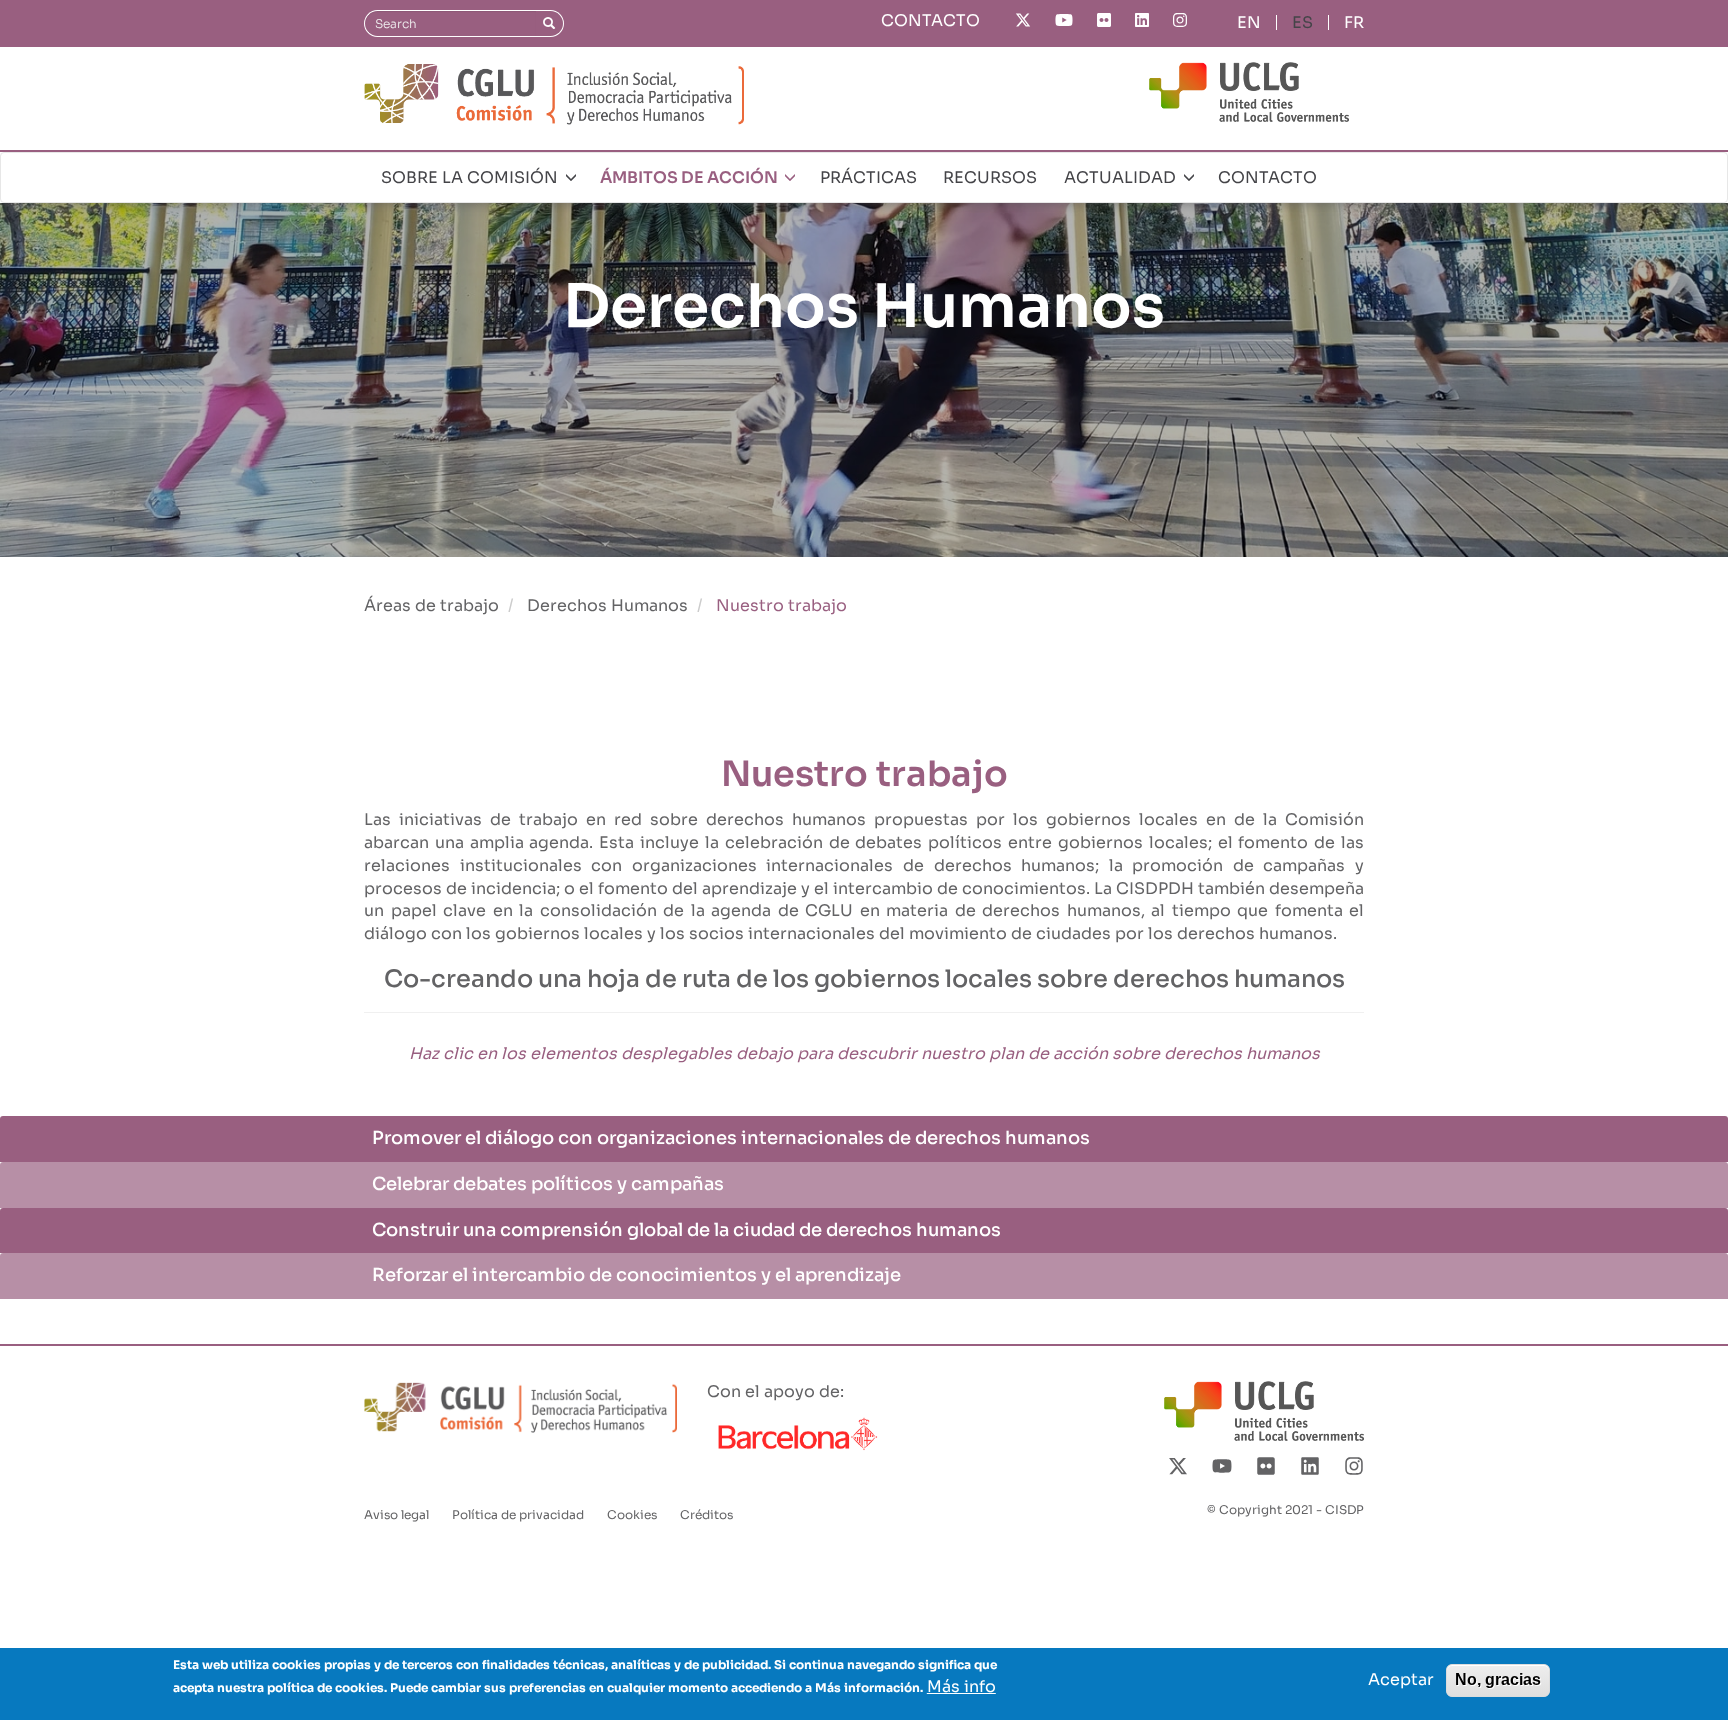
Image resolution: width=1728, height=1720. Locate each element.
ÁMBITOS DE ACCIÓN (690, 177)
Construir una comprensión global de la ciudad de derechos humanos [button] (686, 1230)
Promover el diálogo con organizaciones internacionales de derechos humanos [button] (731, 1138)
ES (1302, 22)
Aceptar (1401, 1679)
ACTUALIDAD (1122, 177)
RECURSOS (990, 177)
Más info (961, 1686)
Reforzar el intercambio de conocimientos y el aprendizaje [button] (636, 1275)
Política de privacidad (518, 1514)
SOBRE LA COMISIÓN (471, 177)
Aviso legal (396, 1514)
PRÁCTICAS (868, 177)
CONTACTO (930, 20)
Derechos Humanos (607, 605)
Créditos (706, 1514)
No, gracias (1498, 1679)
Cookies (632, 1514)
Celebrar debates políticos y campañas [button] (548, 1184)
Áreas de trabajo (431, 605)
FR (1354, 22)
